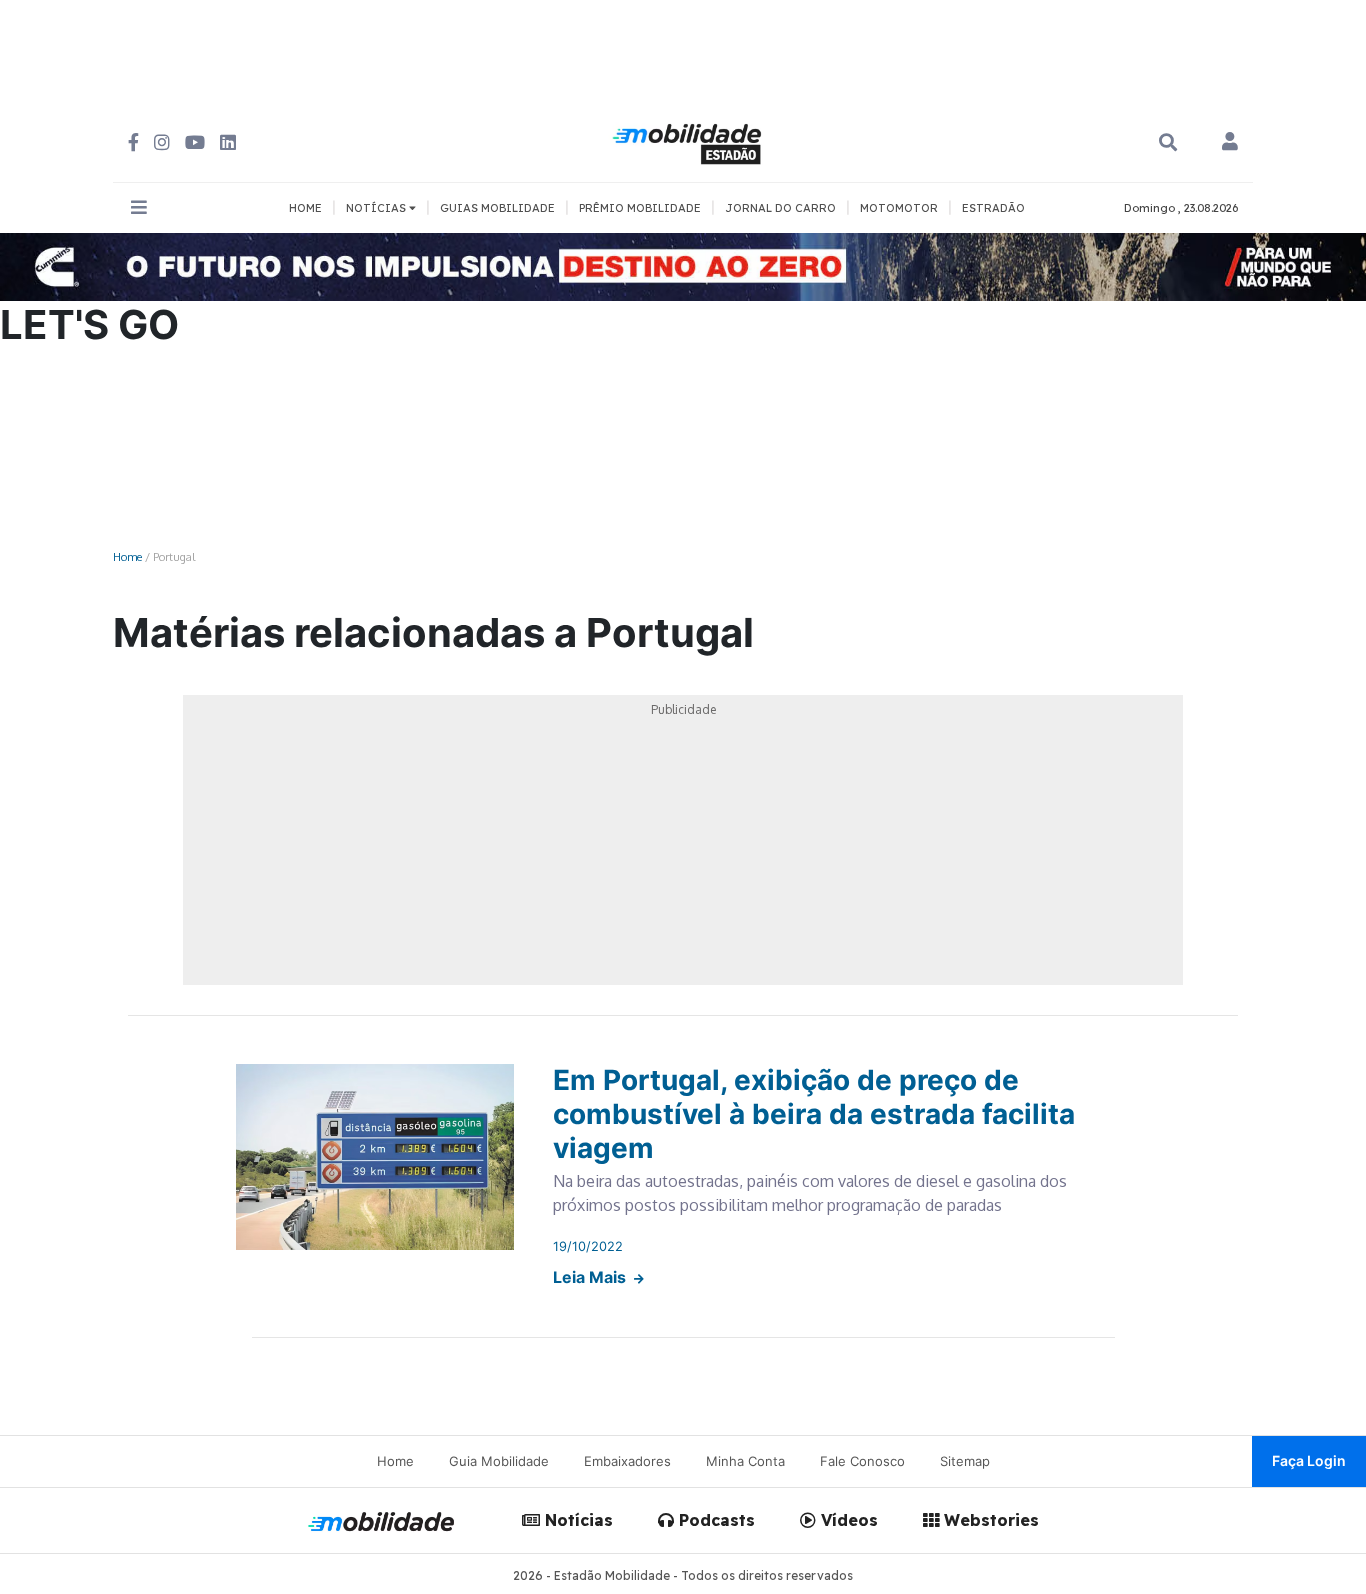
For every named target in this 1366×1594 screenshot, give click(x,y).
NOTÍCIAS (377, 208)
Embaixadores (627, 1461)
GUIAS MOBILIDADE (497, 208)
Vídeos (847, 1520)
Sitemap (965, 1461)
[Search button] (1168, 142)
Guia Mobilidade (499, 1461)
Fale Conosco (862, 1461)
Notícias (576, 1520)
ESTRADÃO (993, 208)
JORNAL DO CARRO (780, 208)
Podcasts (714, 1520)
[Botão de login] (1230, 143)
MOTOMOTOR (899, 208)
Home (127, 556)
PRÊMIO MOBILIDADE (640, 208)
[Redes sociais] (133, 142)
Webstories (989, 1520)
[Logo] (690, 141)
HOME (305, 208)
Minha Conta (745, 1461)
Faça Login (1309, 1460)
